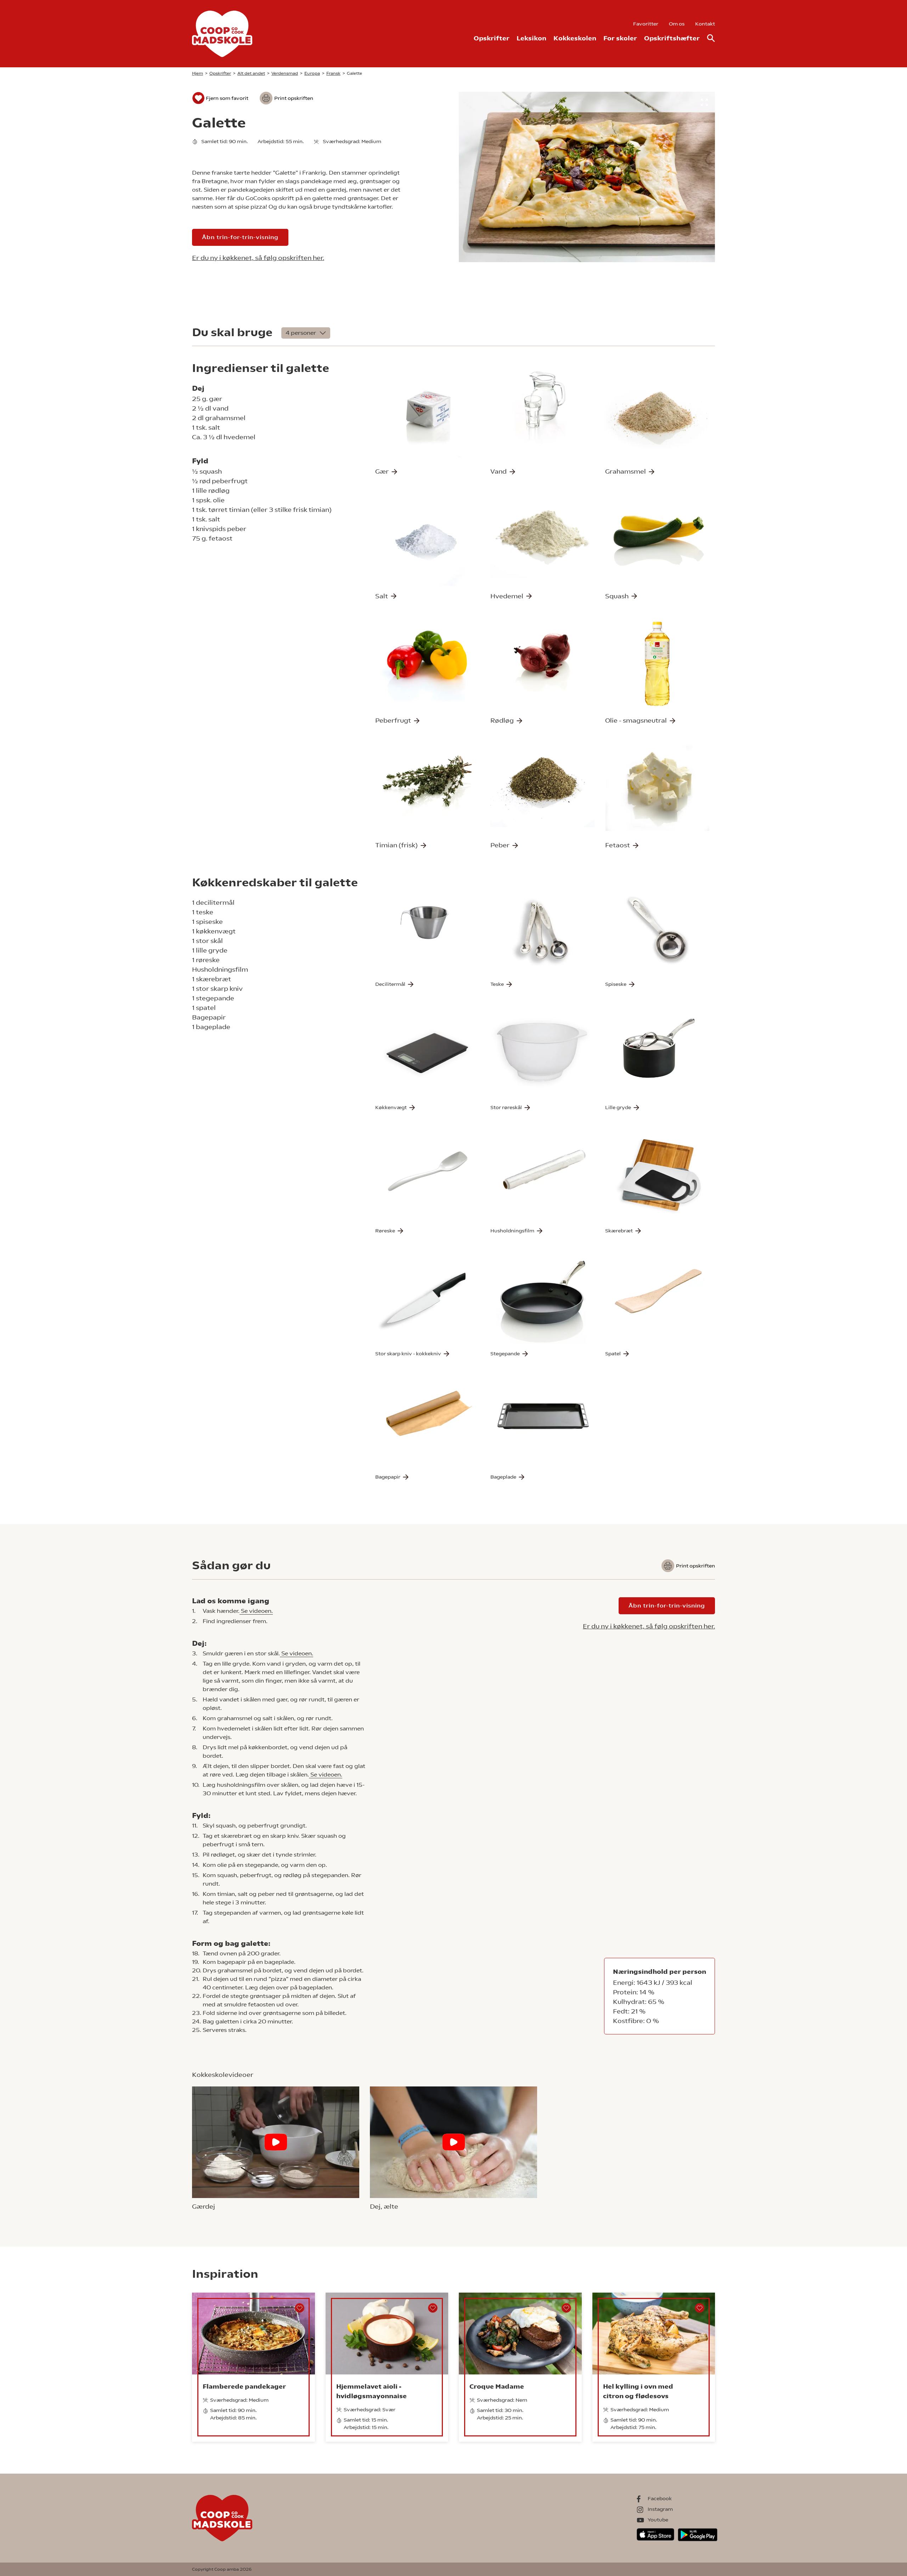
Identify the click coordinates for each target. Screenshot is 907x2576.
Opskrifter (492, 38)
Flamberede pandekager (244, 2386)
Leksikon (531, 38)
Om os (677, 24)
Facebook (660, 2498)
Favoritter (646, 24)
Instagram (660, 2509)
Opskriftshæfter (672, 38)
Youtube (658, 2520)
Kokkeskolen (575, 38)
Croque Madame (497, 2386)
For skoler (620, 38)
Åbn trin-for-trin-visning (240, 237)
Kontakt (705, 24)
